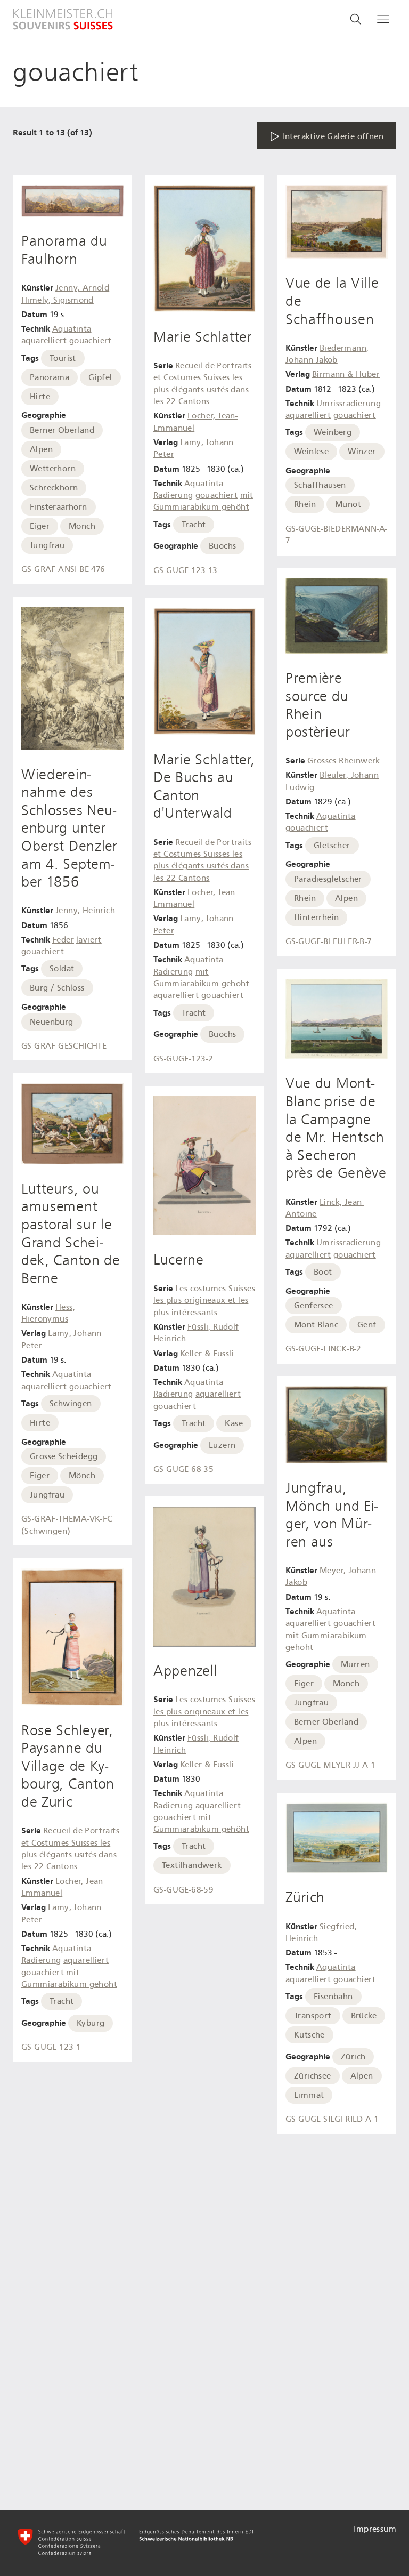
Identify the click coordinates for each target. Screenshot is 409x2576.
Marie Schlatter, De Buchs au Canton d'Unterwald (204, 787)
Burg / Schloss (57, 988)
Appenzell (185, 1671)
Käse (234, 1423)
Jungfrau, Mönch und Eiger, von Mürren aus (332, 1515)
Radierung (41, 1960)
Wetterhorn (53, 469)
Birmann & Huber (346, 374)
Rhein (305, 504)
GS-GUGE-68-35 (183, 1469)
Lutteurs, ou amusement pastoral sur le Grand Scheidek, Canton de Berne (71, 1234)
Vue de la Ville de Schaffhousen (332, 301)
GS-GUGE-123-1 (51, 2047)
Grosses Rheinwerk (344, 761)
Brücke (364, 2016)
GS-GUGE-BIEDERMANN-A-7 (336, 535)
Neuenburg (52, 1022)
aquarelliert (44, 341)
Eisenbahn (333, 1997)
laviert (89, 940)
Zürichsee (313, 2076)
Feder (63, 940)
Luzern (222, 1445)
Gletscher (332, 846)
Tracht (62, 2001)
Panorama (50, 377)
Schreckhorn (54, 488)
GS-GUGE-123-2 (183, 1059)
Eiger (40, 526)
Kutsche (309, 2035)
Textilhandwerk (192, 1865)
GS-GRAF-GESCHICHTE (64, 1046)
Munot (348, 504)
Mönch (82, 526)
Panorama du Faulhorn (64, 250)
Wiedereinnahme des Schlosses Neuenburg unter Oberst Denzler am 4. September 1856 (69, 828)
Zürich (305, 1897)
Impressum (375, 2529)
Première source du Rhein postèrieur (318, 705)
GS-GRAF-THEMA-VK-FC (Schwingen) (67, 1525)
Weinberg (333, 432)
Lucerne (179, 1260)
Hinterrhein (316, 917)
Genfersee (314, 1306)
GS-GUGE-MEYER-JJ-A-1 (330, 1765)
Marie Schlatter (203, 337)
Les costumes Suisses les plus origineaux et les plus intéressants (204, 1301)
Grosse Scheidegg (64, 1456)
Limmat (309, 2095)
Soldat (62, 969)
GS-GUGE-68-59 (183, 1890)
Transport (313, 2016)
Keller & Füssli (207, 1354)
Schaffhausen (320, 485)
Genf (367, 1325)
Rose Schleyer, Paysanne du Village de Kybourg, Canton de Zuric (68, 1766)
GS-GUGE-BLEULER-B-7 (329, 941)
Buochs (222, 546)
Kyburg (91, 2023)
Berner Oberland (62, 430)
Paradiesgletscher (328, 879)
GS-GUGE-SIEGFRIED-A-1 (332, 2119)
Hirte (40, 397)
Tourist (63, 358)
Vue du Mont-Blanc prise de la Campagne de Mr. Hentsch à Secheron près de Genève (336, 1128)
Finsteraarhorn (59, 507)
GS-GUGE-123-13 (186, 570)
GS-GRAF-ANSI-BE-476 (63, 569)
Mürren (355, 1664)
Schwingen (71, 1404)
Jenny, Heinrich (85, 911)
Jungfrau (47, 545)
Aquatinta (72, 329)
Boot (323, 1272)
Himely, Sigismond (58, 300)
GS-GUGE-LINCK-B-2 (324, 1349)
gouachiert (91, 341)
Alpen (41, 449)
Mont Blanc (316, 1325)
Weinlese (311, 452)
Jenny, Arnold (82, 288)
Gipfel (100, 377)
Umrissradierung (349, 404)
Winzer (362, 452)
